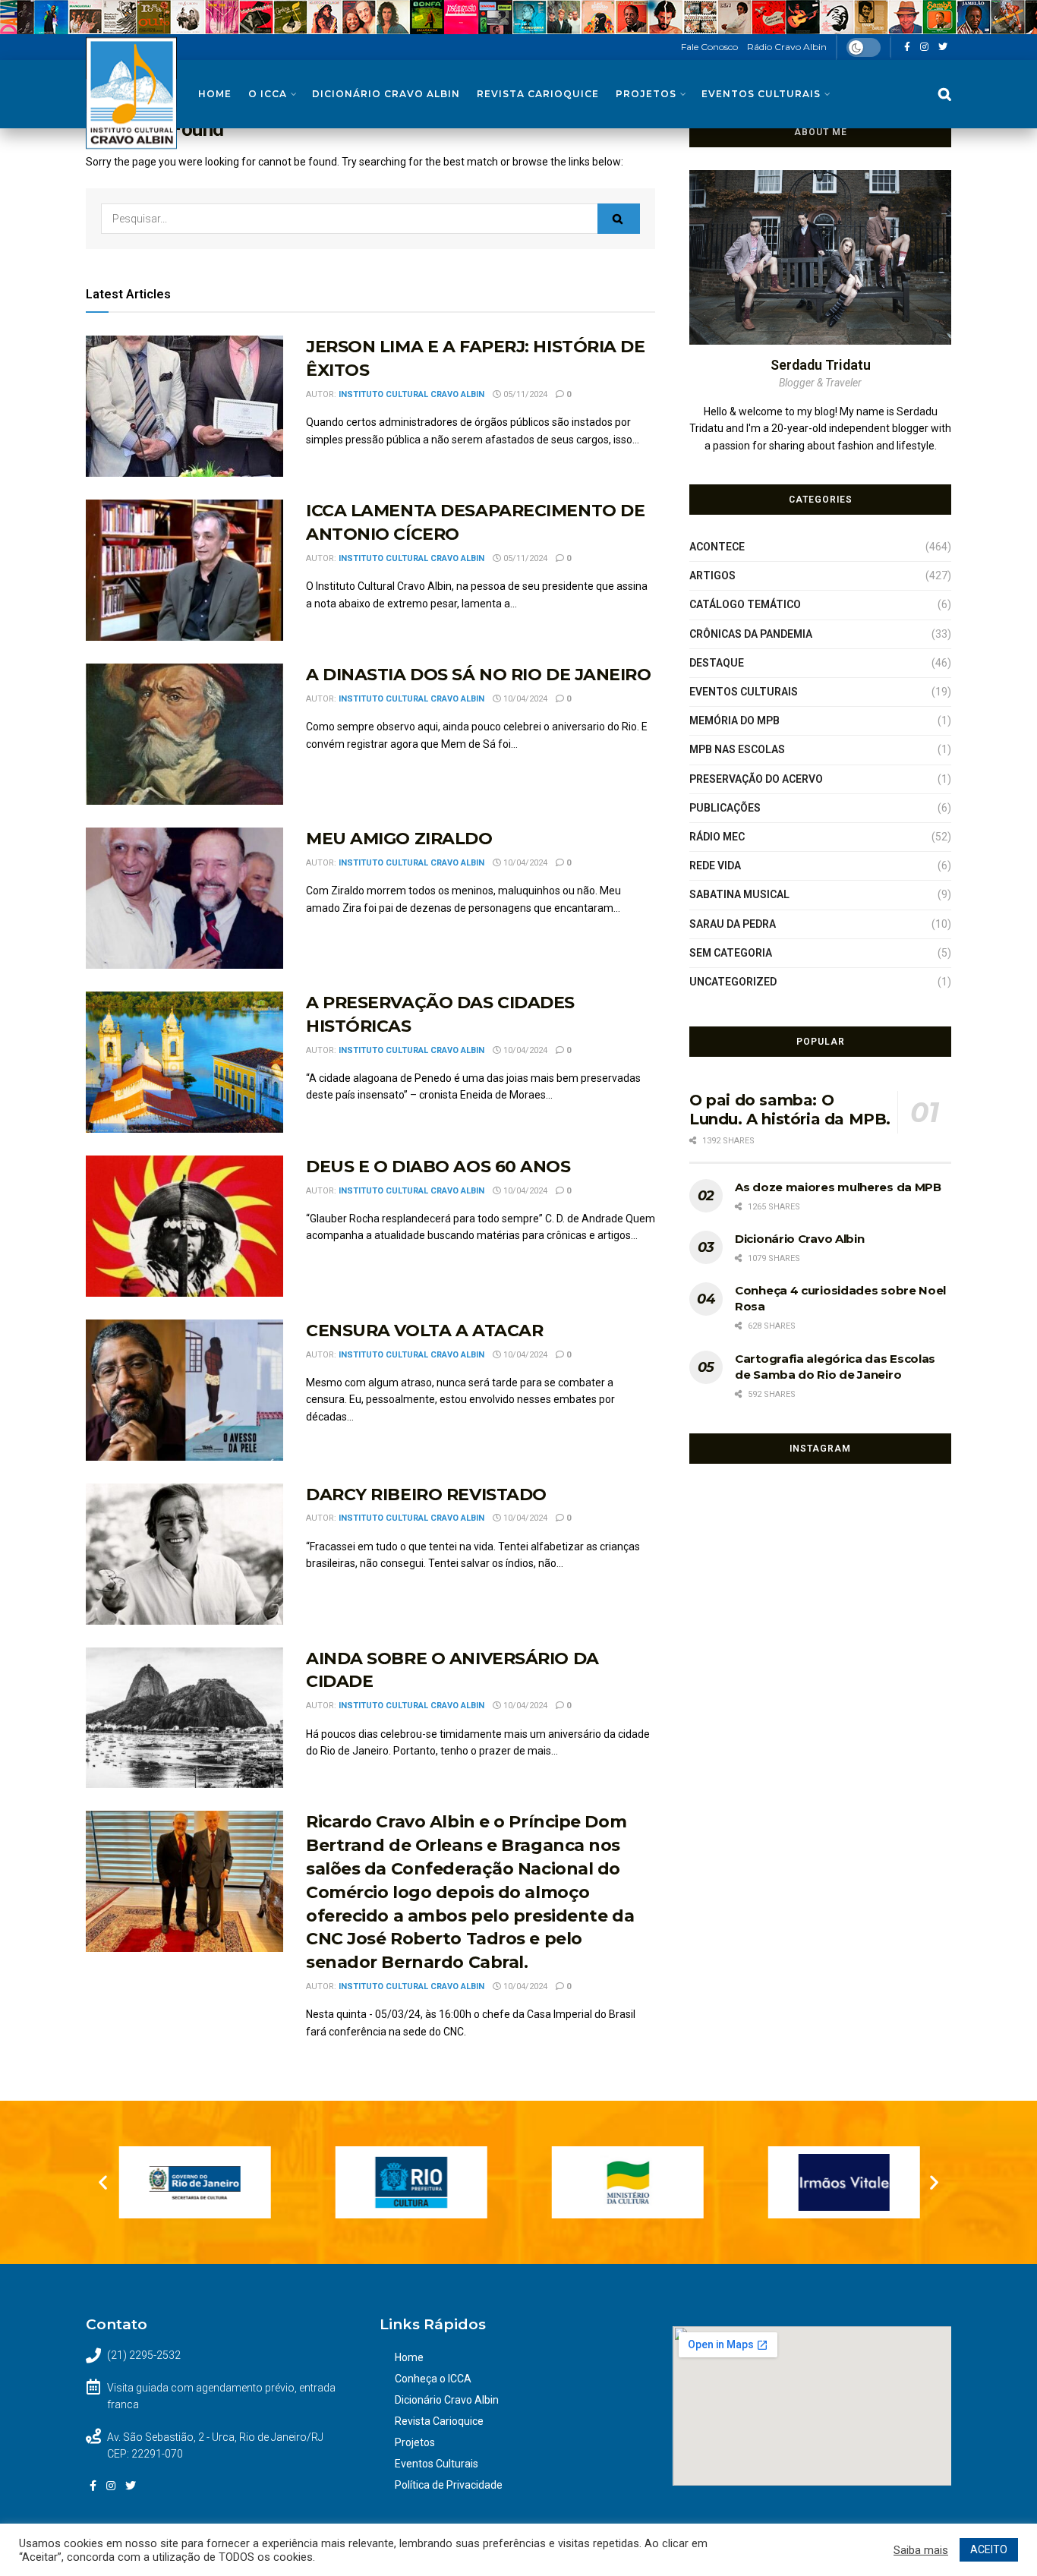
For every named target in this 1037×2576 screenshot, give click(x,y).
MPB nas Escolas (737, 749)
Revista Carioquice (538, 94)
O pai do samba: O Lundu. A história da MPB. (790, 1110)
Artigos (712, 575)
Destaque (717, 663)
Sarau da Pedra (733, 924)
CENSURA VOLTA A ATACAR (424, 1331)
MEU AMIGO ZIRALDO (399, 839)
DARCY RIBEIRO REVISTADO (426, 1495)
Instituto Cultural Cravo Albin (411, 394)
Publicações (725, 808)
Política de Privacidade (449, 2485)
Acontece (717, 547)
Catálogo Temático (745, 604)
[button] (103, 2182)
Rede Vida (715, 865)
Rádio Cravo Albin (787, 47)
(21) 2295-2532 (144, 2355)
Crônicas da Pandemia (751, 634)
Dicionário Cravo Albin (386, 94)
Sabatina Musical (739, 894)
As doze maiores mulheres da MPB (838, 1187)
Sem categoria (731, 953)
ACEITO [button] (989, 2549)
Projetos (646, 94)
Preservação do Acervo (756, 779)
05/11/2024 (524, 394)
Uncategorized (733, 982)
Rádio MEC (717, 837)
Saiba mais (921, 2550)
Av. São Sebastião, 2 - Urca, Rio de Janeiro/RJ (215, 2437)
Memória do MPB (734, 720)
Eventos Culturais (761, 94)
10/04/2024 (524, 699)
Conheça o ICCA (433, 2379)
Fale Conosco (709, 47)
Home (215, 94)
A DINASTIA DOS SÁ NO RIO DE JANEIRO (479, 675)
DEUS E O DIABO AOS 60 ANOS (438, 1167)
